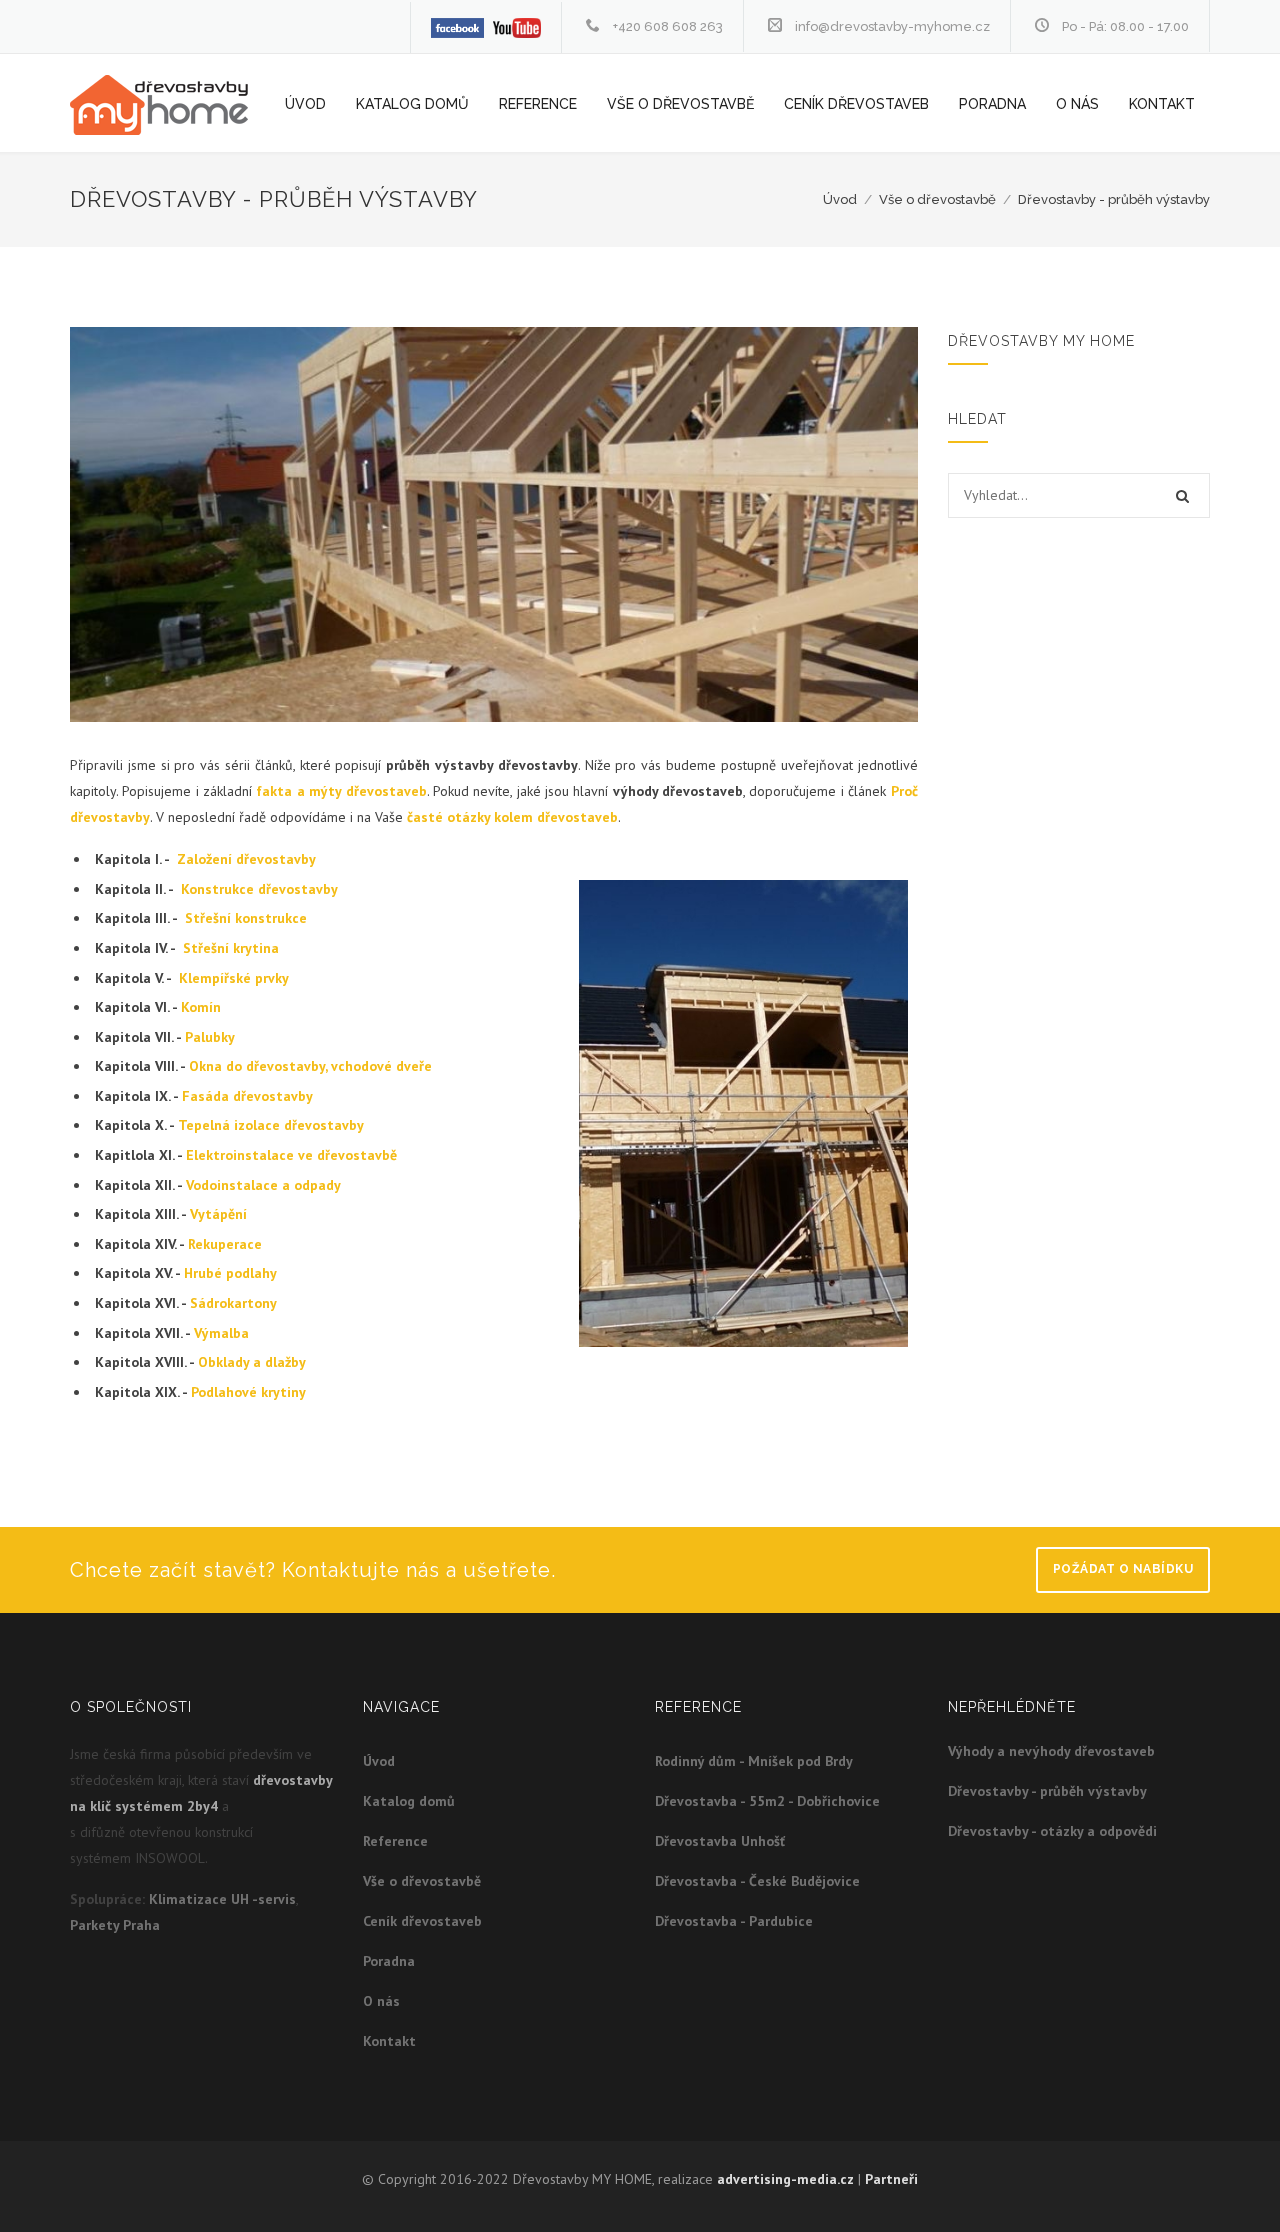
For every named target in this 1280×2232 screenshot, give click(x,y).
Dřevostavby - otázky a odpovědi (1052, 1831)
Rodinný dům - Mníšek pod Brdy (754, 1761)
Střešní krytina (231, 948)
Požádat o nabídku (1123, 1569)
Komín (201, 1007)
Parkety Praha (115, 1925)
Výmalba (221, 1333)
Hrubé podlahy (230, 1273)
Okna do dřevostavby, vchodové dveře (310, 1066)
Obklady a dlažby (252, 1362)
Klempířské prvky (234, 978)
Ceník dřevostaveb (856, 104)
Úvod (305, 104)
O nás (1077, 104)
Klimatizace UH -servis (222, 1899)
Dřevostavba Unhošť (720, 1841)
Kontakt (1162, 104)
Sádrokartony (233, 1303)
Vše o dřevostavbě (680, 104)
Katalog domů (412, 104)
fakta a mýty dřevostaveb (341, 791)
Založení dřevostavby (246, 859)
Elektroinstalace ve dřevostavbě (291, 1155)
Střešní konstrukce (246, 918)
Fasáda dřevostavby (247, 1096)
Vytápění (218, 1214)
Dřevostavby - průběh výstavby (1114, 199)
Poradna (992, 104)
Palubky (210, 1037)
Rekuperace (225, 1244)
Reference (538, 104)
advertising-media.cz (785, 2179)
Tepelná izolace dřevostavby (271, 1125)
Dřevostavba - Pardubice (734, 1921)
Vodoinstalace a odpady (263, 1185)
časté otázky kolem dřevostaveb (512, 817)
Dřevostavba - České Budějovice (757, 1881)
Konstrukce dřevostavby (259, 889)
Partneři (891, 2179)
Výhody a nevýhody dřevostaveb (1051, 1751)
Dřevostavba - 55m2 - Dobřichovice (767, 1801)
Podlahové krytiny (248, 1392)
